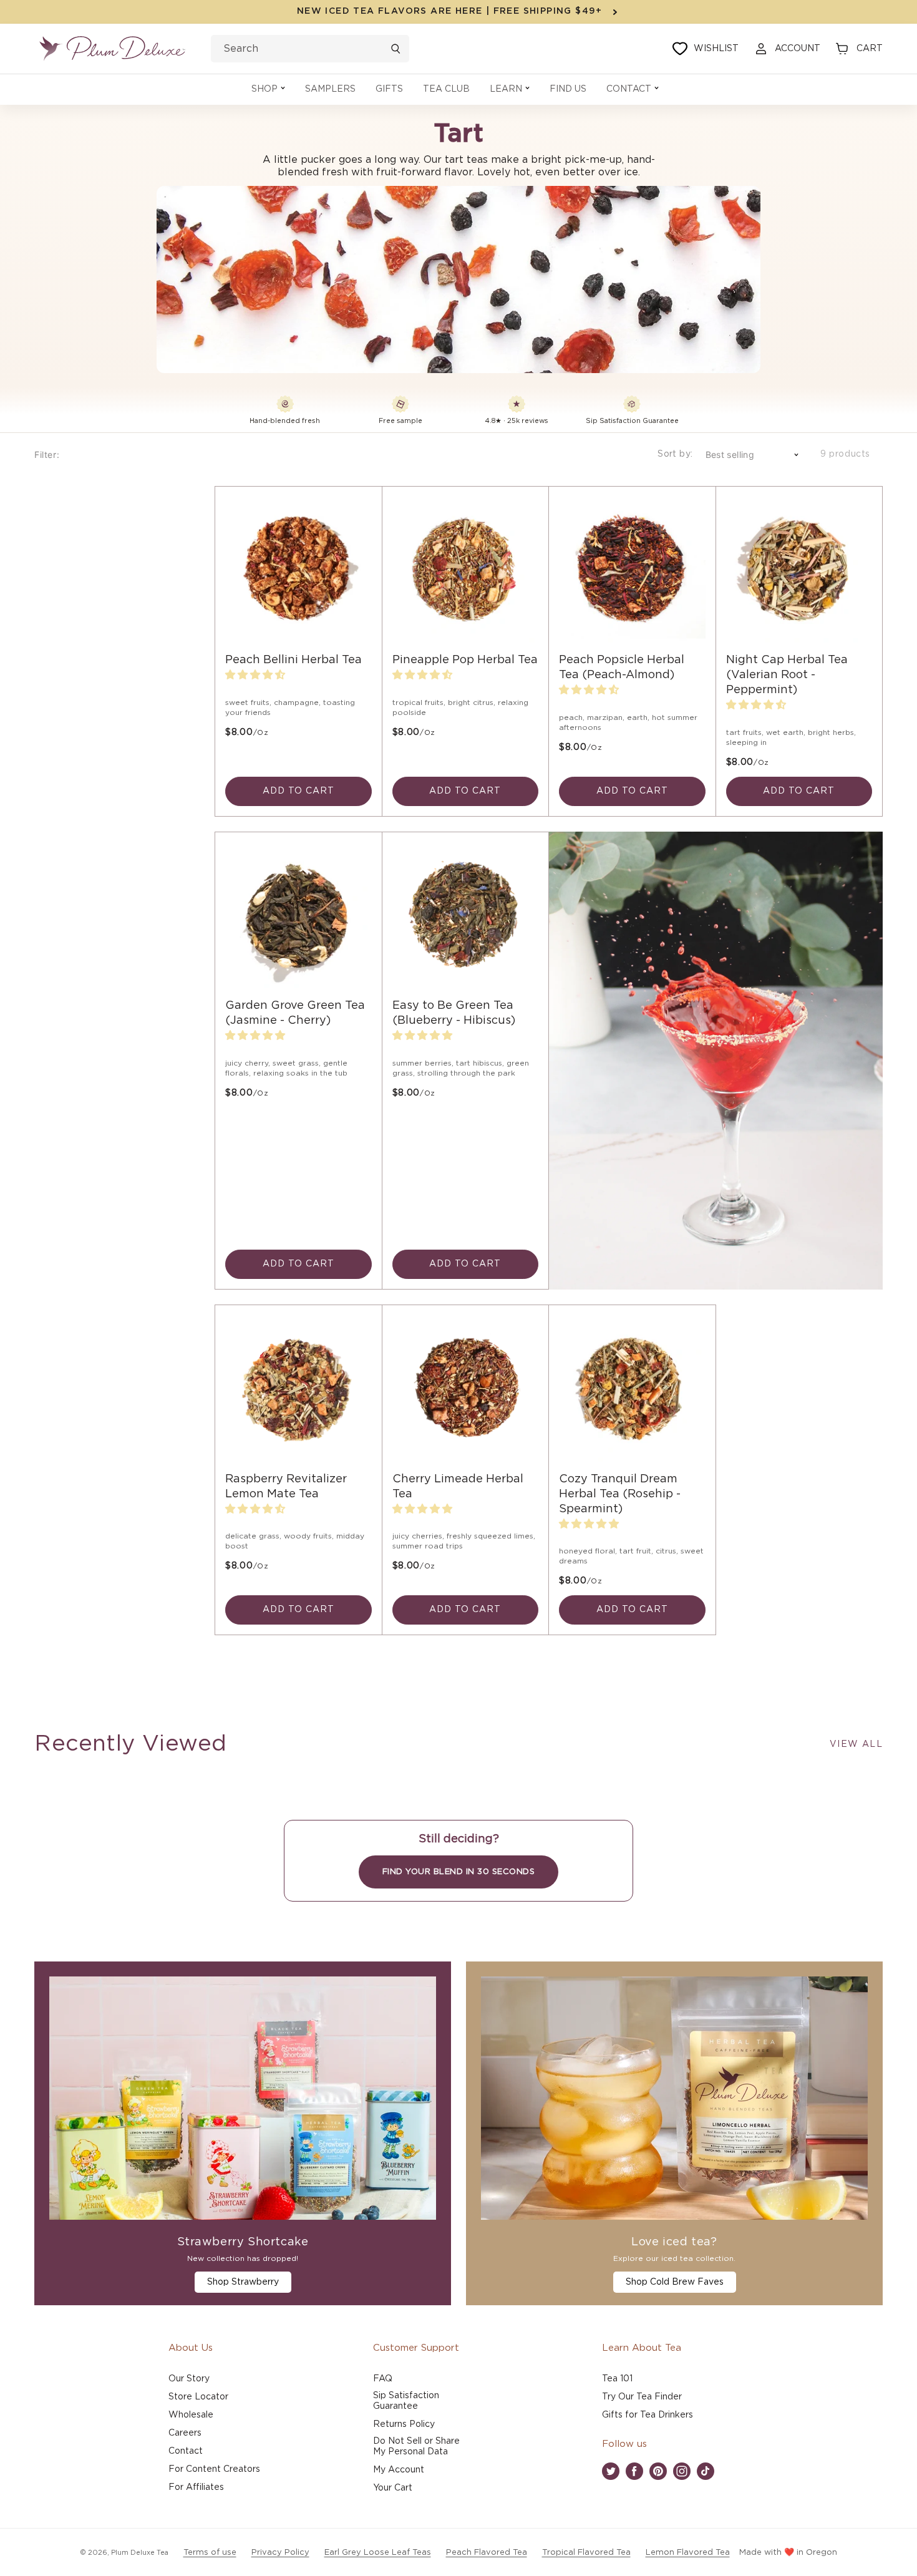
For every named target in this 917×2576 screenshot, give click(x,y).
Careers (185, 2433)
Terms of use (210, 2553)
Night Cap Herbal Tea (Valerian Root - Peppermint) (787, 675)
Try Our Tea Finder (642, 2397)
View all (856, 1744)
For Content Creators (214, 2469)
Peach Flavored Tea (487, 2553)
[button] (268, 90)
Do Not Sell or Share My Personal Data (416, 2447)
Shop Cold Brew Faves (675, 2282)
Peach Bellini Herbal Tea (294, 660)
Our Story (189, 2379)
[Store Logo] (112, 49)
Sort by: (675, 454)
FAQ (383, 2379)
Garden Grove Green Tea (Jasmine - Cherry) (295, 1013)
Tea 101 (617, 2379)
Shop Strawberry (243, 2282)
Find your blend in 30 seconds (459, 1872)
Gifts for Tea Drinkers (648, 2415)
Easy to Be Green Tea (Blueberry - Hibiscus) (454, 1013)
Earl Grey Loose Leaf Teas (378, 2553)
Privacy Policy (280, 2553)
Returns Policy (404, 2424)
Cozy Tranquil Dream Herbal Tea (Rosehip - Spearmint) (620, 1494)
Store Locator (198, 2397)
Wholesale (191, 2415)
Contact (186, 2451)
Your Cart (393, 2488)
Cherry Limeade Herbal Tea (458, 1487)
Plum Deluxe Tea (140, 2553)
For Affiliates (196, 2487)
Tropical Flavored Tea (586, 2553)
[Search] (395, 49)
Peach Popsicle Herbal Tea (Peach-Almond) (622, 668)
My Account (399, 2470)
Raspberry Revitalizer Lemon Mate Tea (286, 1487)
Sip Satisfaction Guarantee (406, 2401)
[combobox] (310, 49)
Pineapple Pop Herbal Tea (465, 660)
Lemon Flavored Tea (688, 2553)
